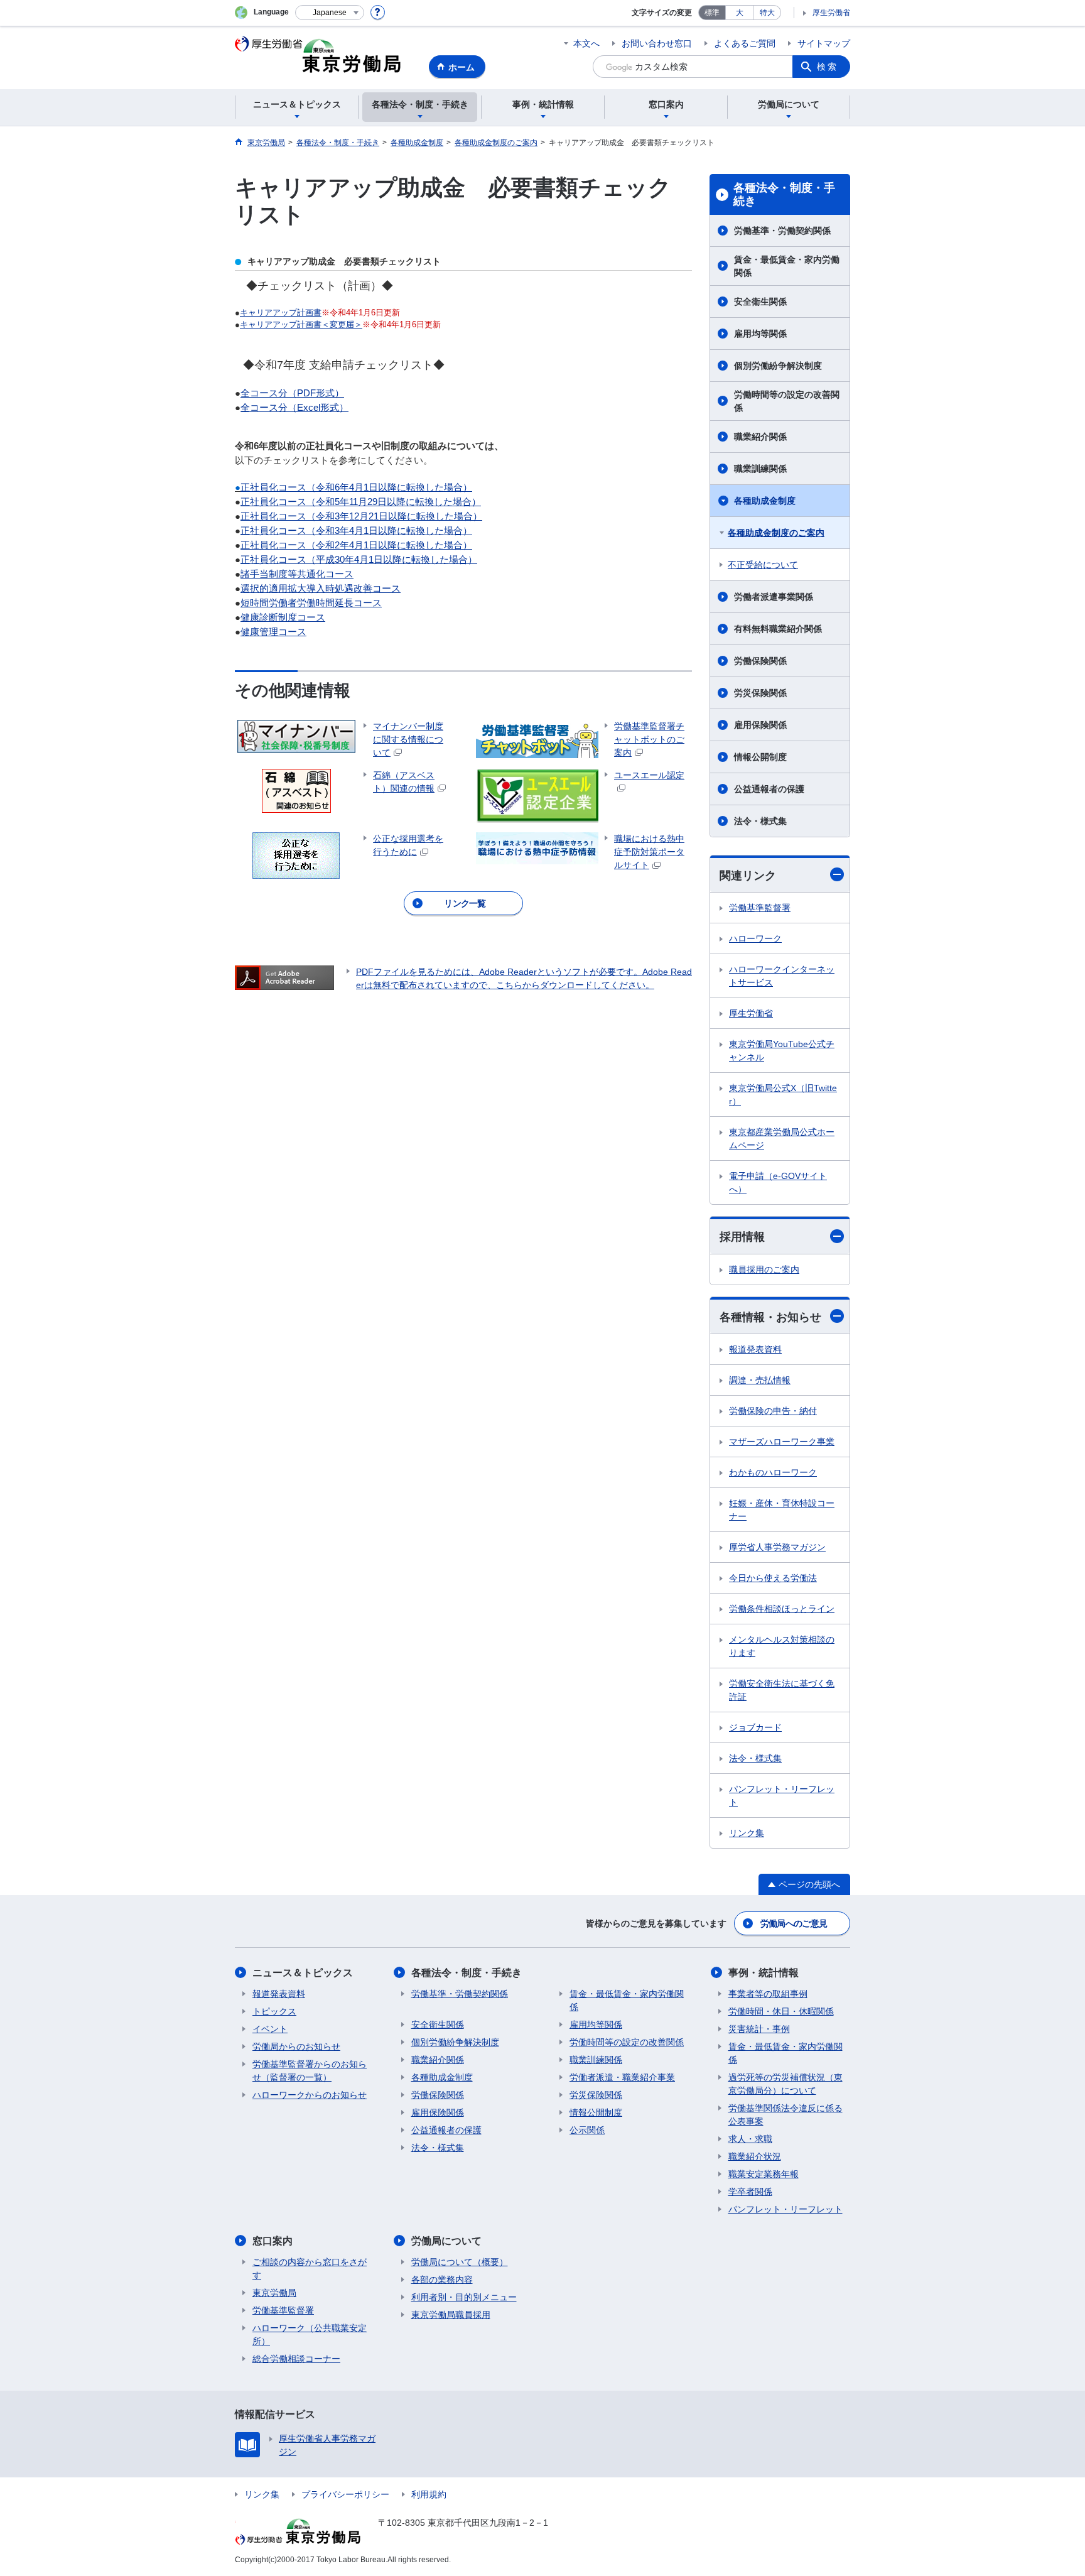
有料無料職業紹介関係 (778, 629)
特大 (767, 13)
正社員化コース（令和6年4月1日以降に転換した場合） (356, 487)
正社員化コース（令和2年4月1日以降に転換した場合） (356, 545)
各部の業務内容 (442, 2280)
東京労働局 (274, 2293)
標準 (712, 13)
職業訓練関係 (760, 469)
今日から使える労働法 (773, 1578)
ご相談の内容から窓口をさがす (310, 2269)
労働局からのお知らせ (296, 2046)
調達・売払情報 (760, 1380)
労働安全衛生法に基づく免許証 (782, 1690)
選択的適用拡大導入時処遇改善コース (321, 588)
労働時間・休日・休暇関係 (781, 2011)
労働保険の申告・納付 (773, 1411)
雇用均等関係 (760, 334)
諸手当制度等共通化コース (297, 574)
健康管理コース (273, 632)
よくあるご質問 (745, 43)
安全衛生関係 (760, 302)
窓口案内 (273, 2241)
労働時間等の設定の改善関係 (787, 401)
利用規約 (429, 2494)
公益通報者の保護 (769, 789)
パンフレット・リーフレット (782, 1796)
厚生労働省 (831, 13)
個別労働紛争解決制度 (778, 366)
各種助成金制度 (765, 501)
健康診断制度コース (283, 617)
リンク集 (747, 1833)
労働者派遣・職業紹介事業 (622, 2077)
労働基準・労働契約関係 (782, 231)
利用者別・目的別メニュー (464, 2297)
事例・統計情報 (764, 1973)
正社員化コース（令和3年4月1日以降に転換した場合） (356, 530)
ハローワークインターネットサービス (782, 976)
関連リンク (748, 876)
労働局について (446, 2241)
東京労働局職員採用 (451, 2315)
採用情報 (742, 1237)
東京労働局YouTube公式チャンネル (782, 1051)
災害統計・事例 (759, 2029)
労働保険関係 (760, 661)
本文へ (586, 43)
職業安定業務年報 (764, 2174)
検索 (828, 67)
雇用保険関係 (760, 725)
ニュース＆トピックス (303, 1973)
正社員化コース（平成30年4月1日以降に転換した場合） (359, 559)
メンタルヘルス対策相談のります (782, 1646)
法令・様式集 (760, 821)
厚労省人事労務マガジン (777, 1547)
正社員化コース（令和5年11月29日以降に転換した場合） (361, 502)
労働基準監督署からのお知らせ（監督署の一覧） (310, 2071)
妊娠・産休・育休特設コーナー (782, 1510)
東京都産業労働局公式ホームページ (782, 1139)
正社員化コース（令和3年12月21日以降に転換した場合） (361, 516)
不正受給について (763, 565)
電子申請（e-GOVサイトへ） (778, 1182)
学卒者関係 (750, 2192)
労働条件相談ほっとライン (782, 1609)
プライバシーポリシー (345, 2494)
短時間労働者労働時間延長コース (311, 603)
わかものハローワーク (773, 1472)
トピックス (274, 2011)
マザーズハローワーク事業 (782, 1442)
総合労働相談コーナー (296, 2359)
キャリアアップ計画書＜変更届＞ (301, 324)
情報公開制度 (760, 757)
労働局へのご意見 (794, 1923)
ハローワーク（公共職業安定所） (310, 2334)
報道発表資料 (755, 1349)
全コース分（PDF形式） (292, 393)
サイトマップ (824, 43)
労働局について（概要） (460, 2262)
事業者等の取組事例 (768, 1994)
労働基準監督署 (760, 908)
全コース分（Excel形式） (294, 407)
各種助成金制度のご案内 (776, 533)
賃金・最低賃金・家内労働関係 (787, 266)
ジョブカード (755, 1727)
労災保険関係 (760, 693)
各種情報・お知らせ (770, 1317)
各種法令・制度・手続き (784, 195)
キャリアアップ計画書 (281, 312)
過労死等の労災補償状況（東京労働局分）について (785, 2084)
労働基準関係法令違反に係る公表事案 (785, 2115)
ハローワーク (755, 938)
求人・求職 (750, 2139)
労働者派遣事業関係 (774, 597)
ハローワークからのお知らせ (310, 2095)
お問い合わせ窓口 (657, 43)
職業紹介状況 (755, 2156)
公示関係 (587, 2130)
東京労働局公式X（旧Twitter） (783, 1095)
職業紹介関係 (760, 437)
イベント (270, 2029)
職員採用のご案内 (764, 1269)
